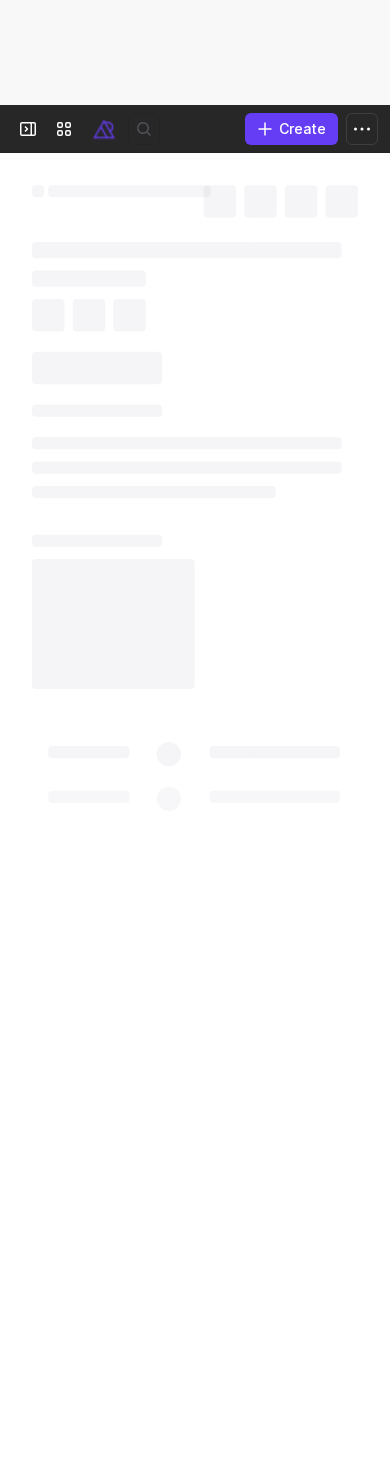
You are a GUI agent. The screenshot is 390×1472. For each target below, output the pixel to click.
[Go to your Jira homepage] (104, 129)
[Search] (144, 129)
